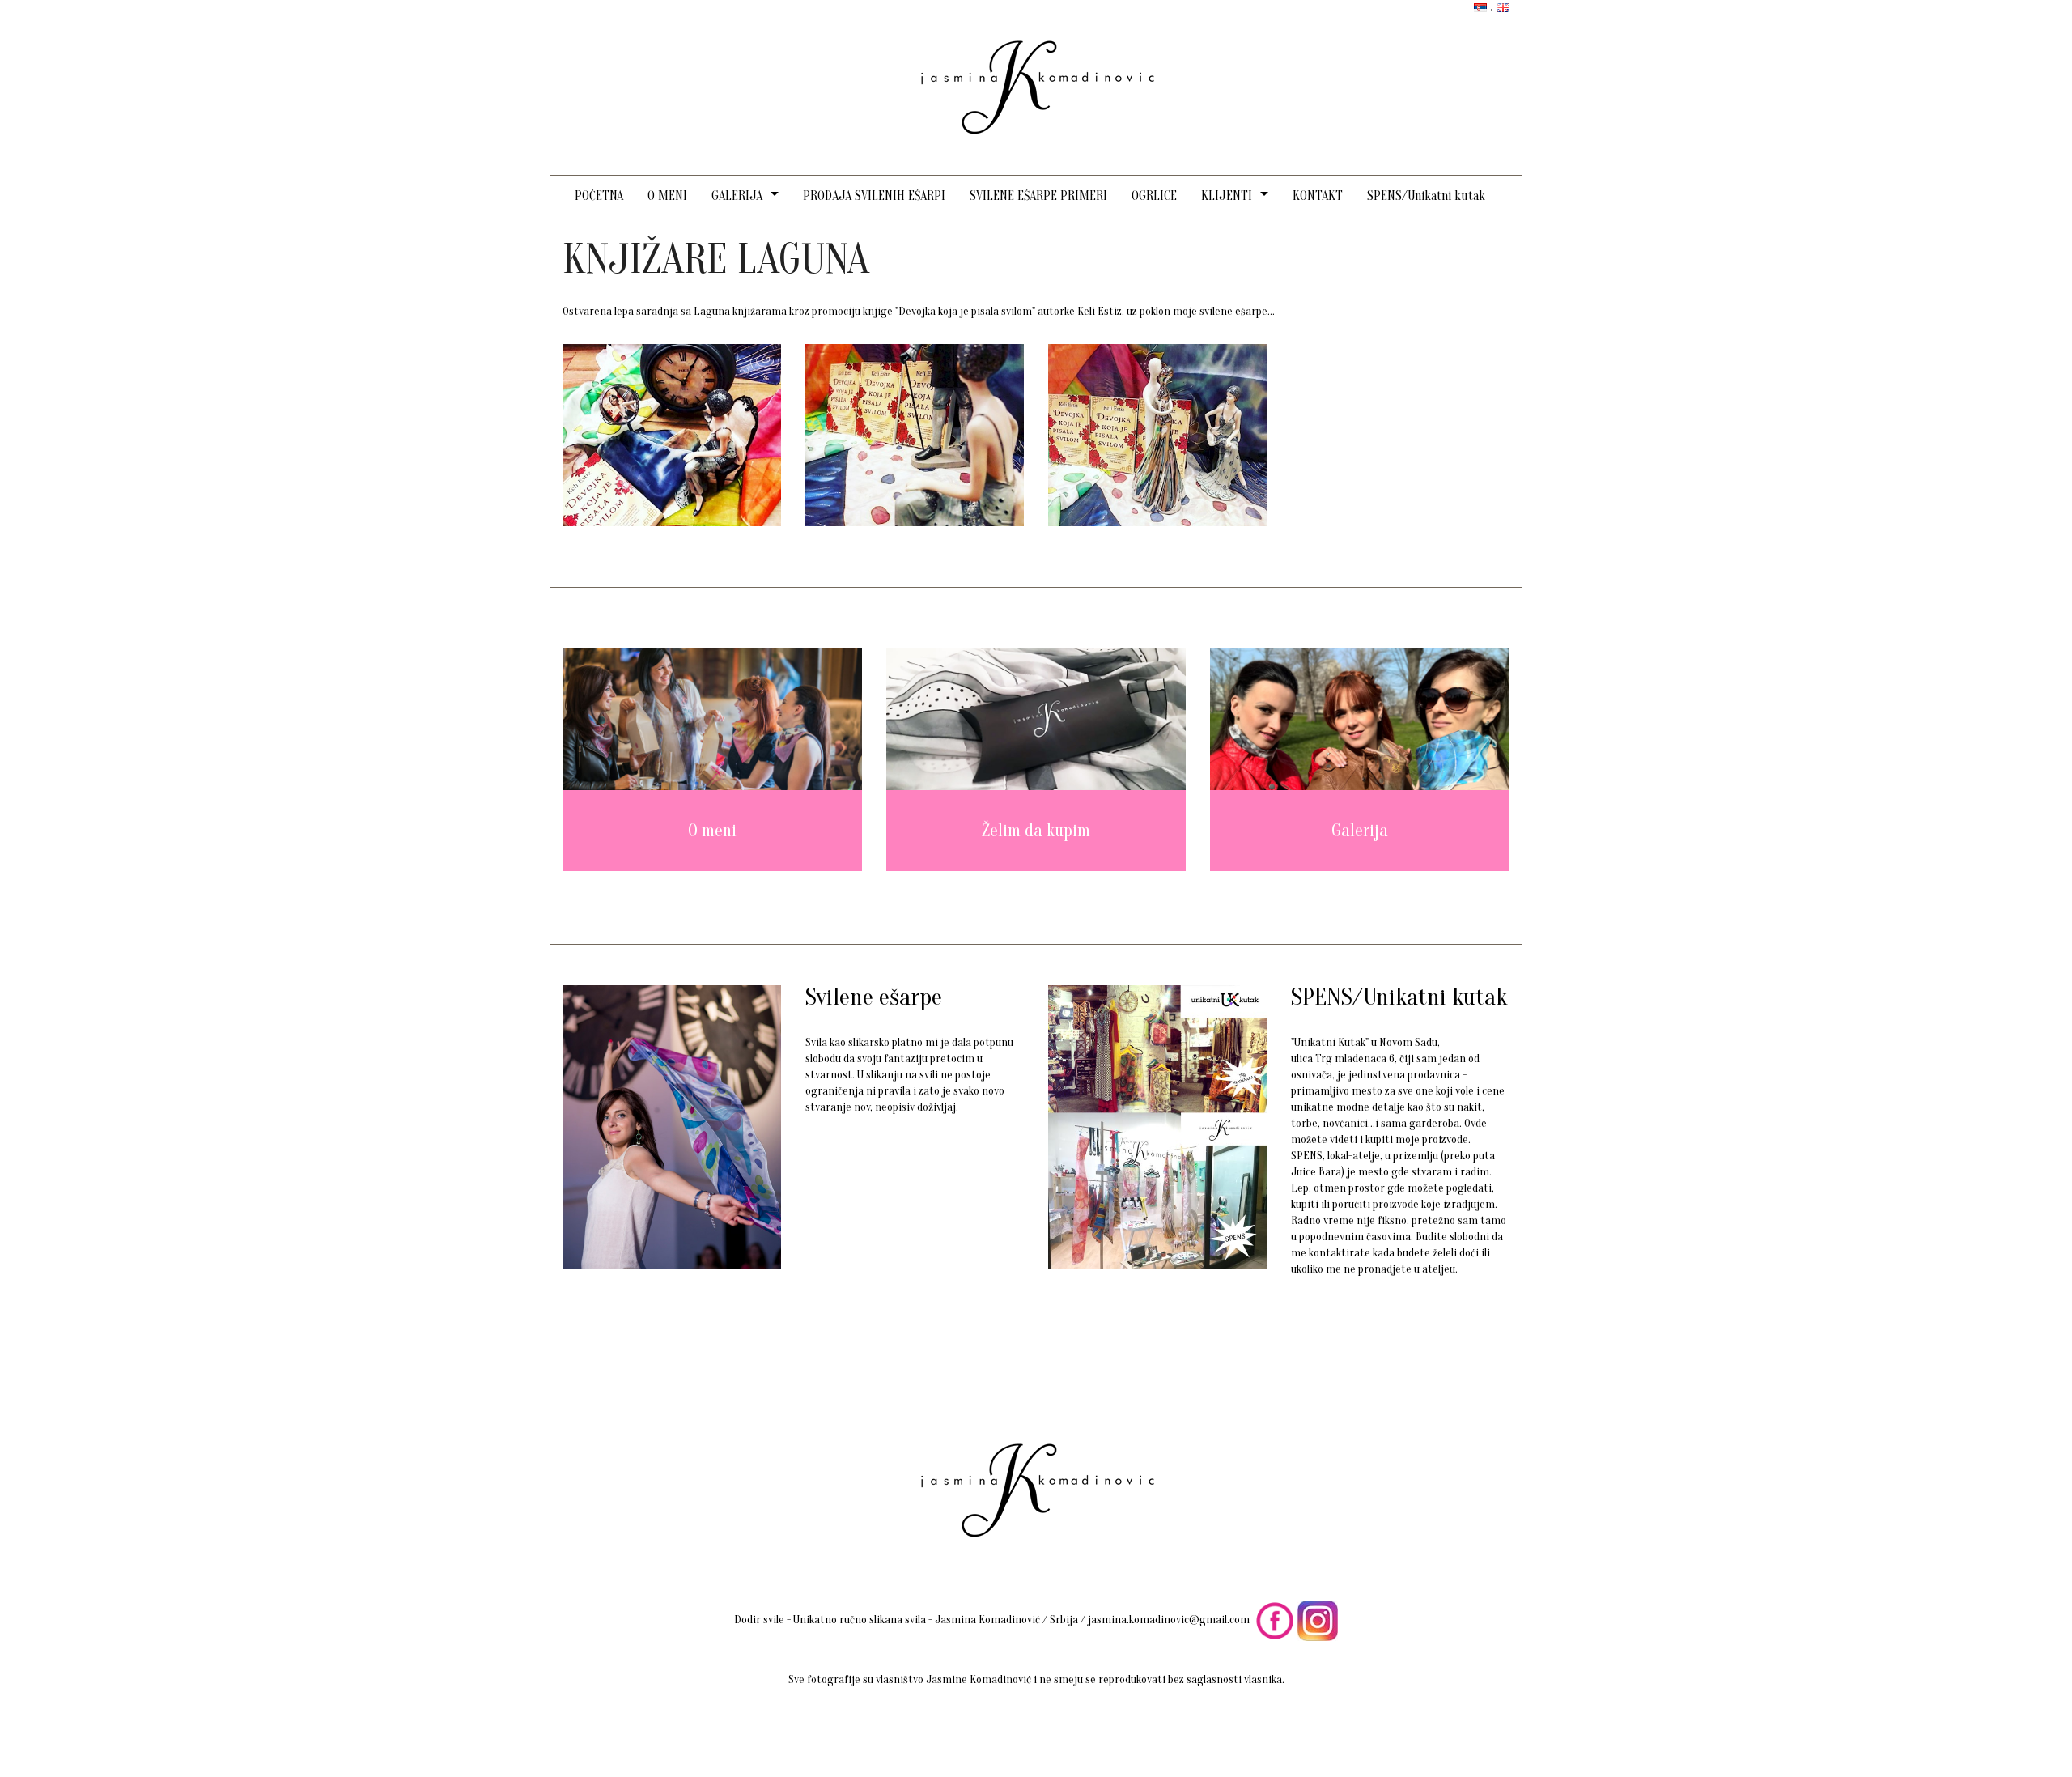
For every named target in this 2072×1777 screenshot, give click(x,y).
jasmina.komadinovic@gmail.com (1169, 1620)
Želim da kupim (1036, 831)
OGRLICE (1154, 196)
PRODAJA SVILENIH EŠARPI (874, 196)
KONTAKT (1318, 196)
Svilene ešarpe (874, 997)
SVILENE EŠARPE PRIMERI (1038, 196)
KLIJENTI (1227, 196)
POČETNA (599, 196)
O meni (712, 831)
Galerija (1360, 831)
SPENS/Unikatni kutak (1426, 196)
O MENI (667, 196)
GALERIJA (737, 196)
